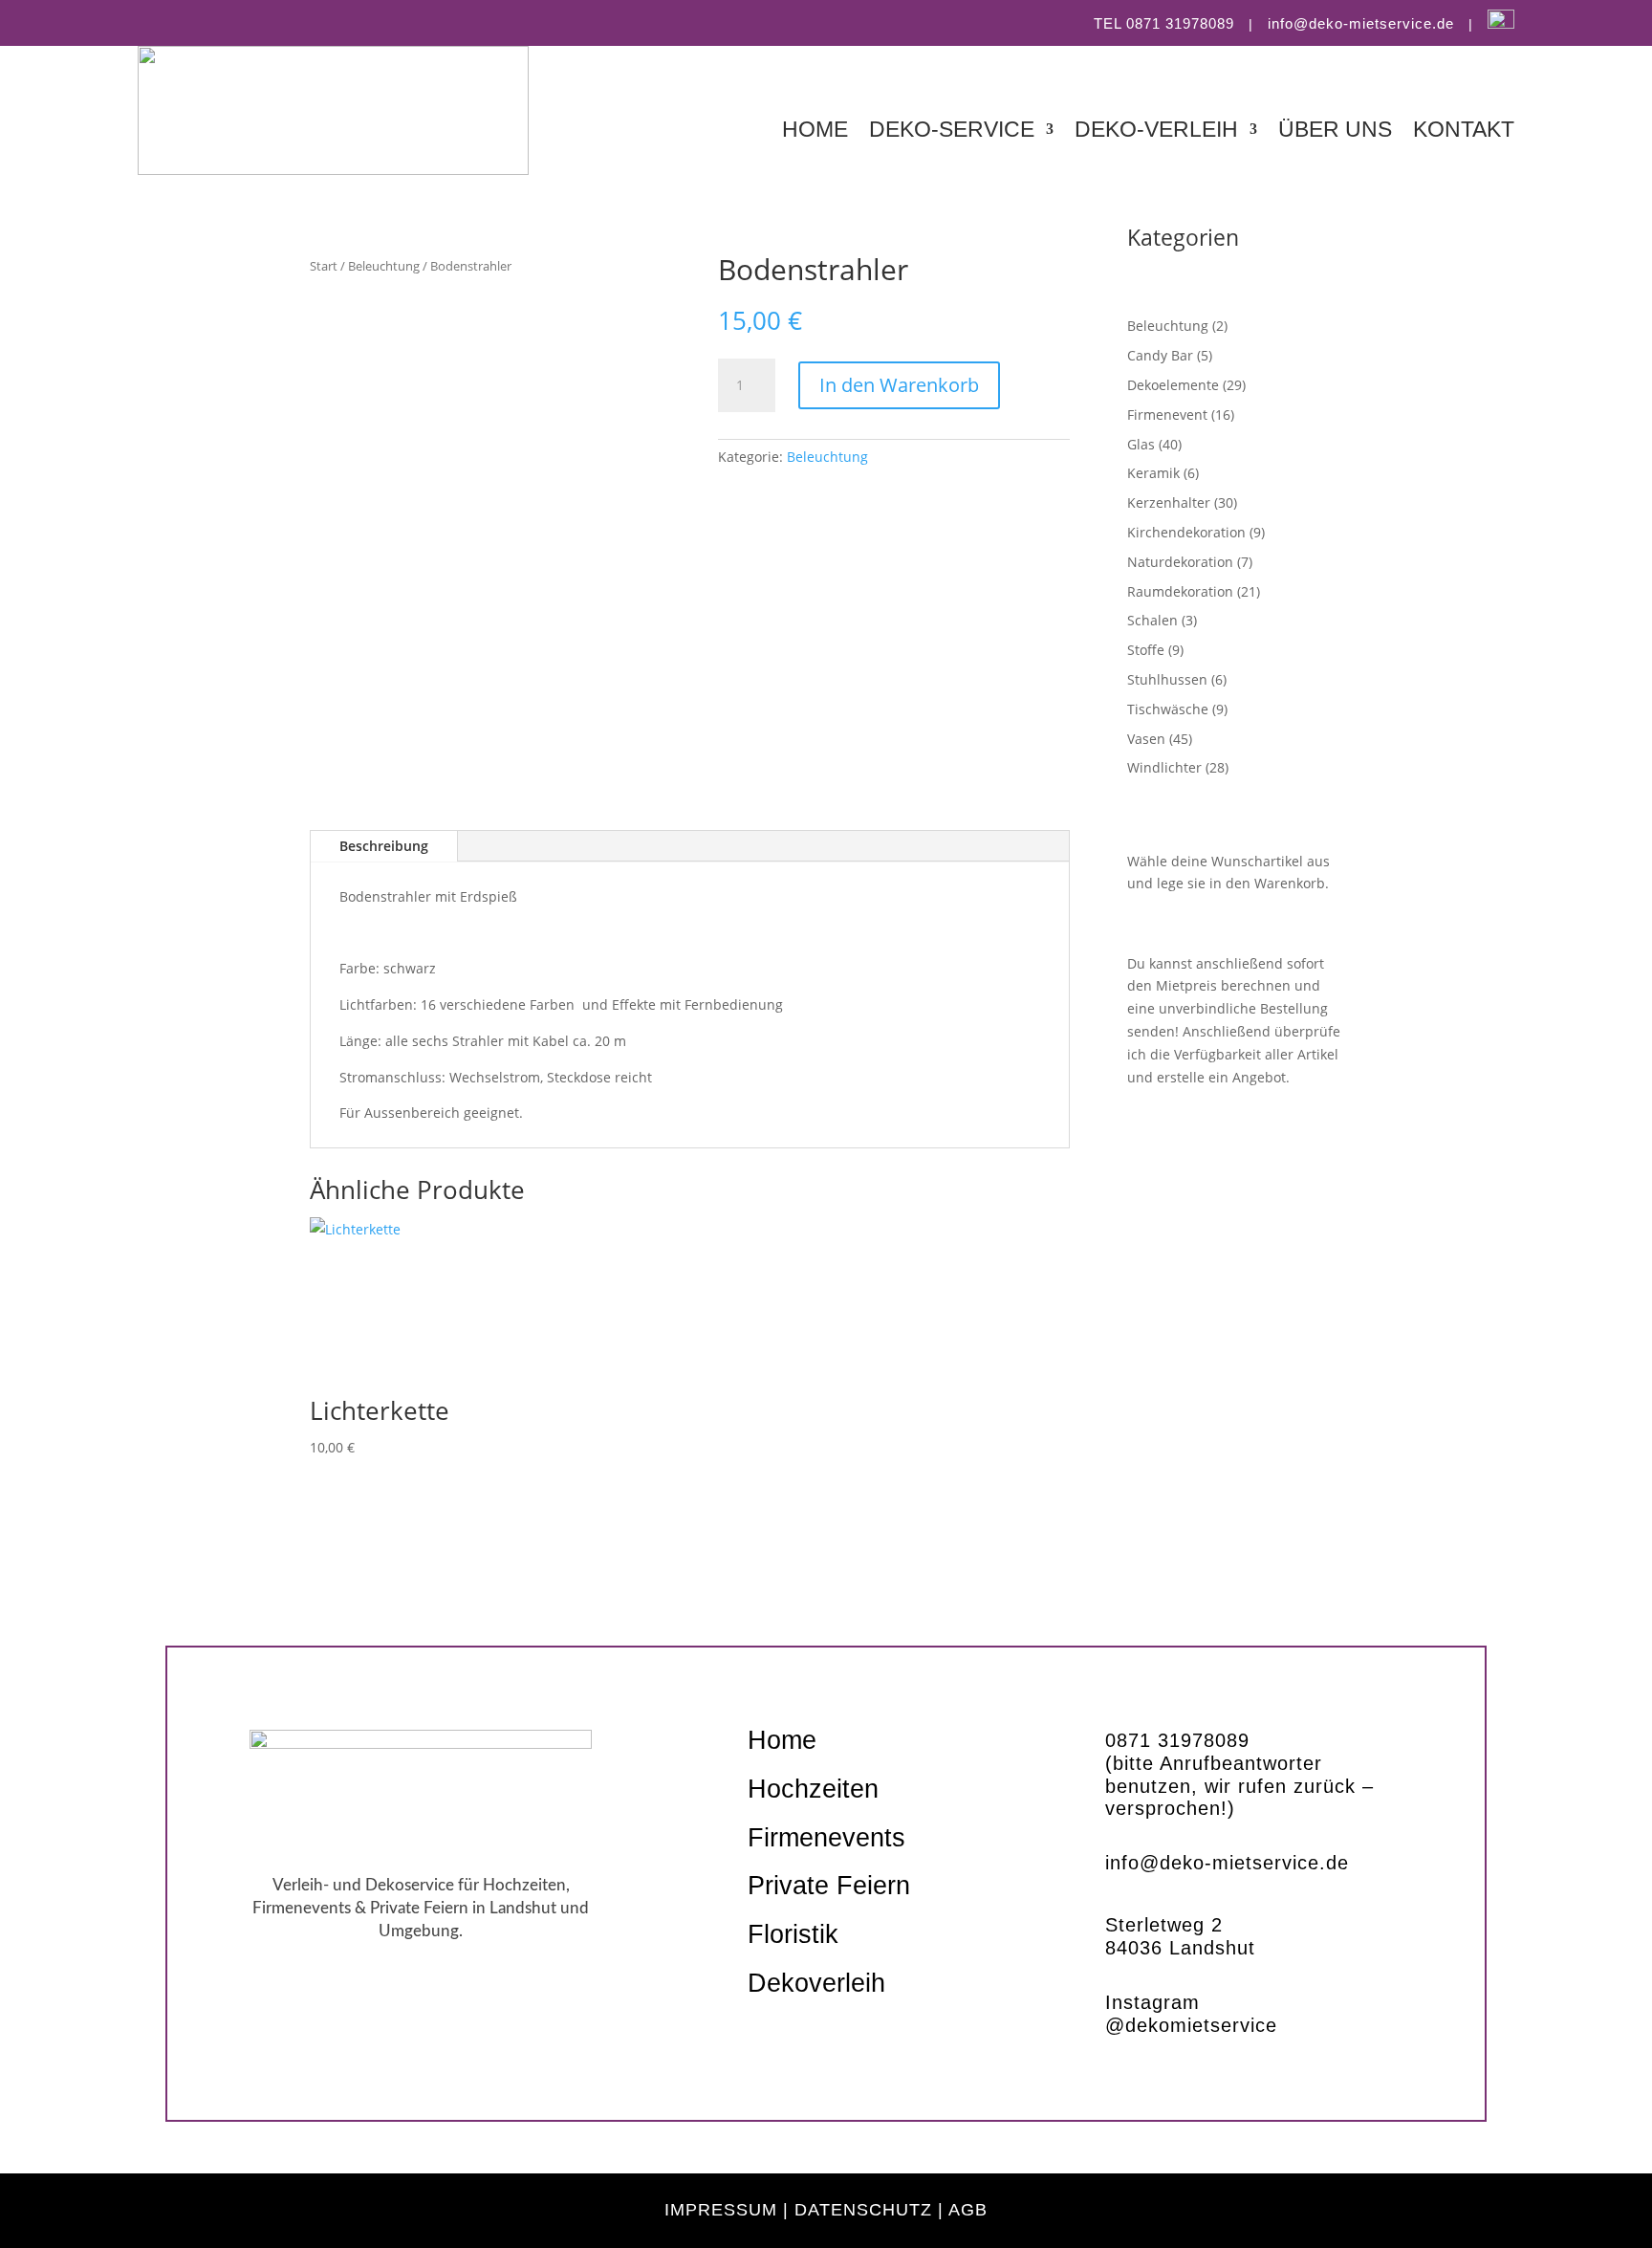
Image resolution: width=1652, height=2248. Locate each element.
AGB (968, 2210)
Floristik (793, 1934)
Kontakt (1464, 132)
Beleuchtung (384, 266)
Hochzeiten (813, 1789)
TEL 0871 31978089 (1164, 23)
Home (815, 132)
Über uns (1335, 132)
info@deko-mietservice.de (1361, 23)
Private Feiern (829, 1886)
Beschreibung (384, 846)
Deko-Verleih (1156, 132)
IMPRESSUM (721, 2210)
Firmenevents (826, 1838)
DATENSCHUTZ (863, 2210)
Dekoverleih (816, 1983)
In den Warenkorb (899, 385)
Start (324, 266)
